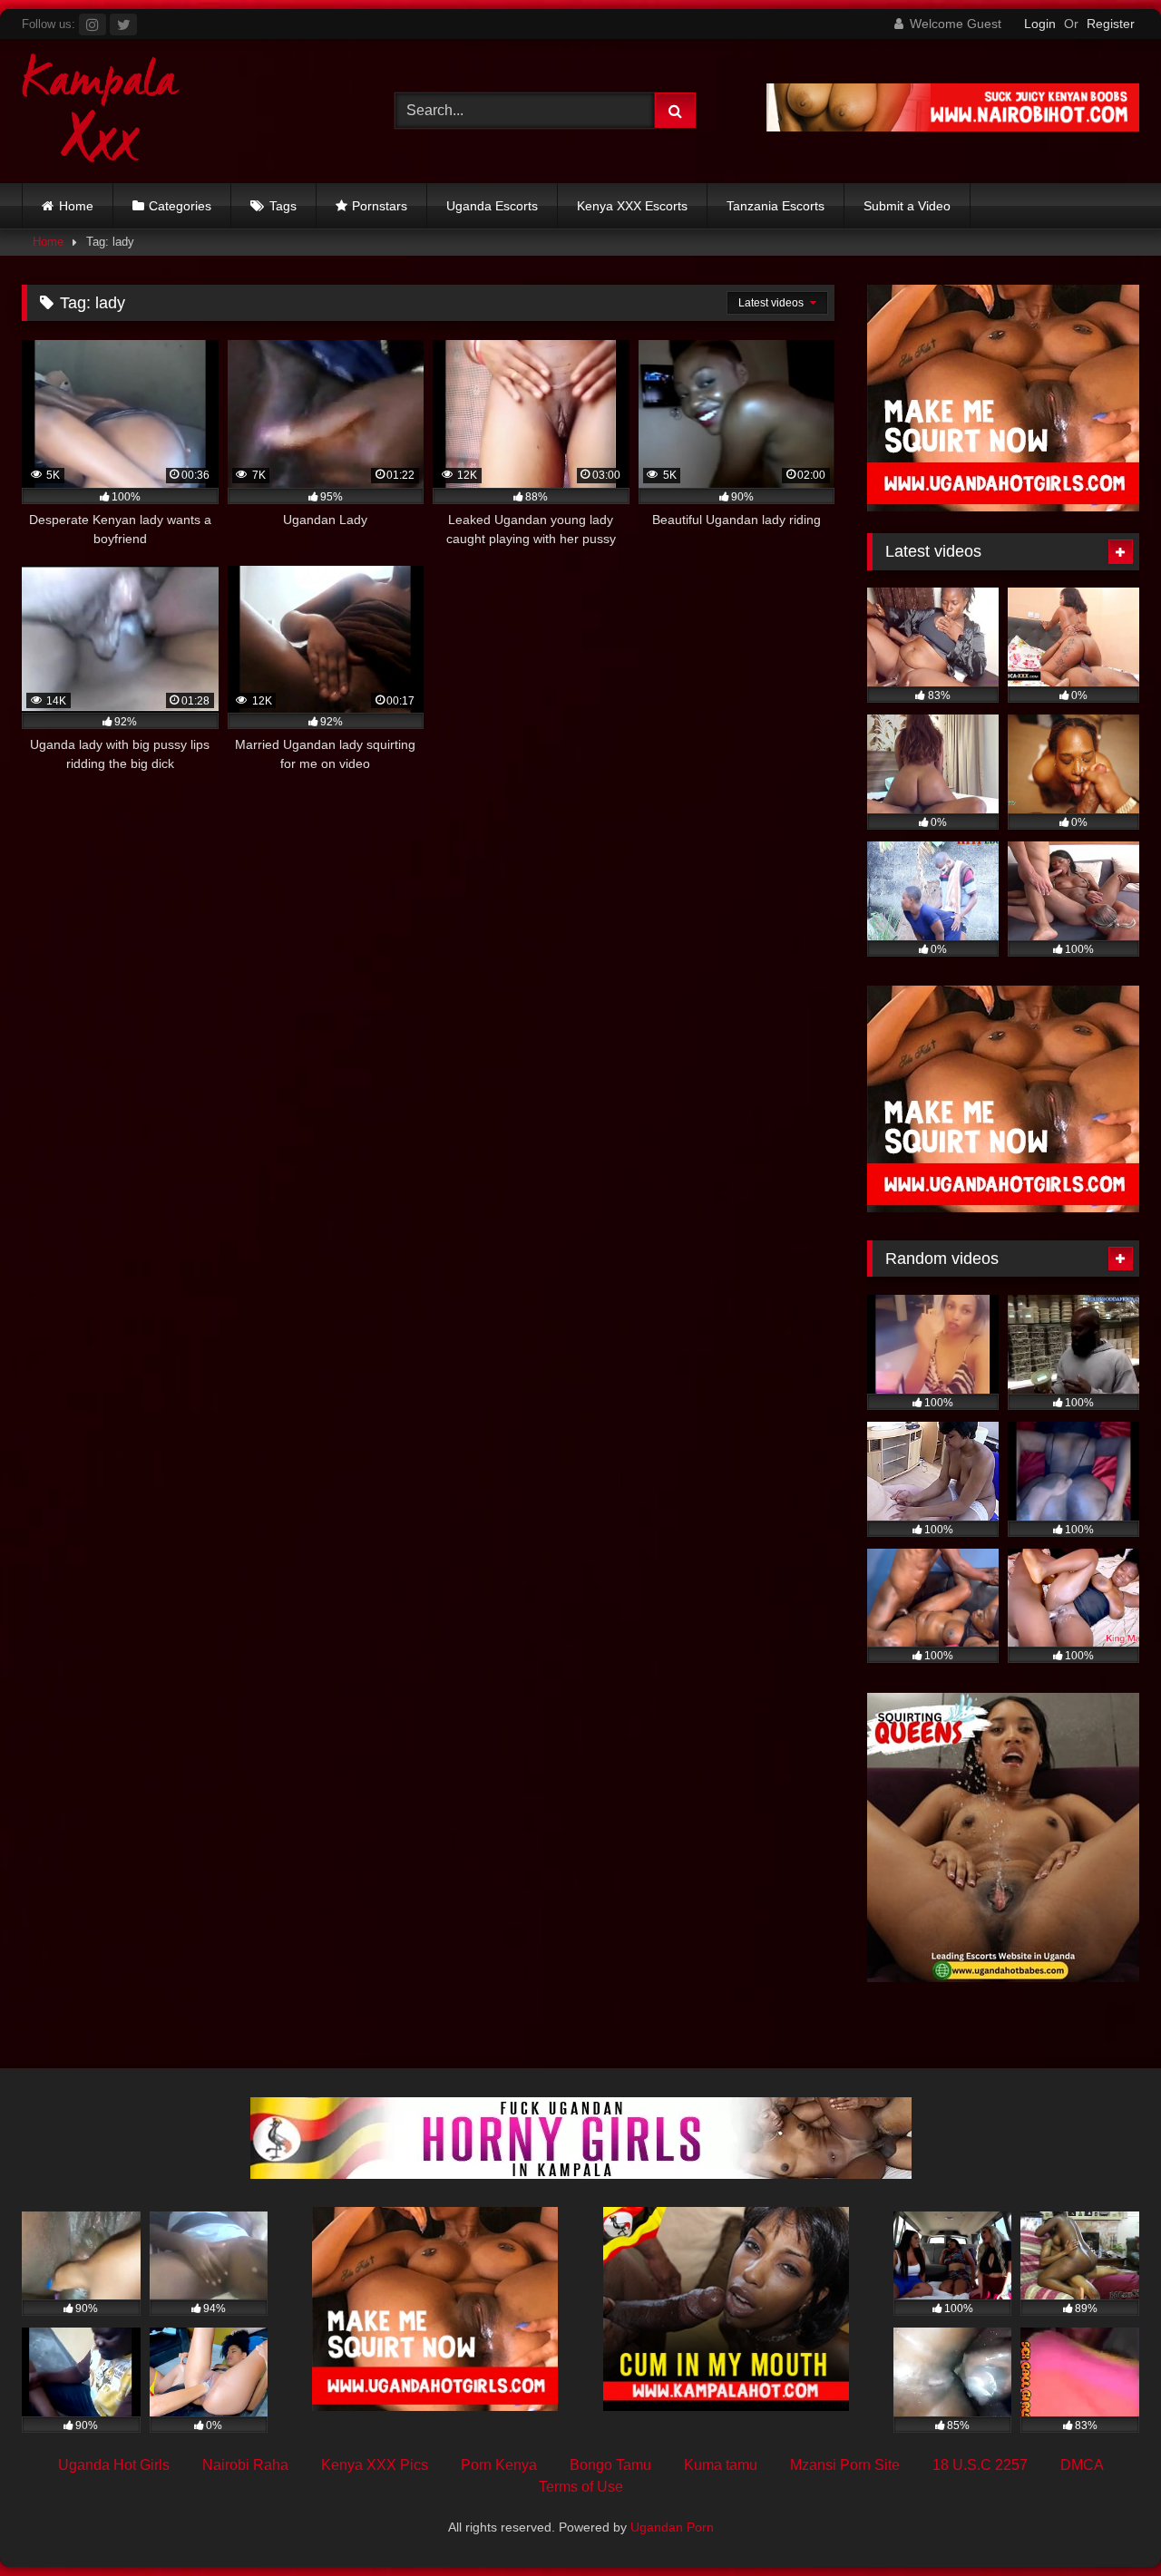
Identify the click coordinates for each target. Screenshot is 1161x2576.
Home (76, 206)
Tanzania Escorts (776, 206)
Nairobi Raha (245, 2465)
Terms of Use (581, 2487)
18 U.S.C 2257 (980, 2465)
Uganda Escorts (492, 206)
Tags (283, 206)
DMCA (1082, 2465)
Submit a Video (907, 206)
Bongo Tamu (610, 2465)
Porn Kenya (499, 2465)
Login (1040, 24)
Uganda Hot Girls (114, 2465)
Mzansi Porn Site (845, 2465)
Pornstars (380, 206)
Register (1111, 24)
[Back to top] (1105, 2522)
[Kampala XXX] (101, 111)
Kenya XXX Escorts (632, 206)
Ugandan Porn (672, 2527)
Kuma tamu (721, 2465)
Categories (180, 206)
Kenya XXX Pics (375, 2465)
